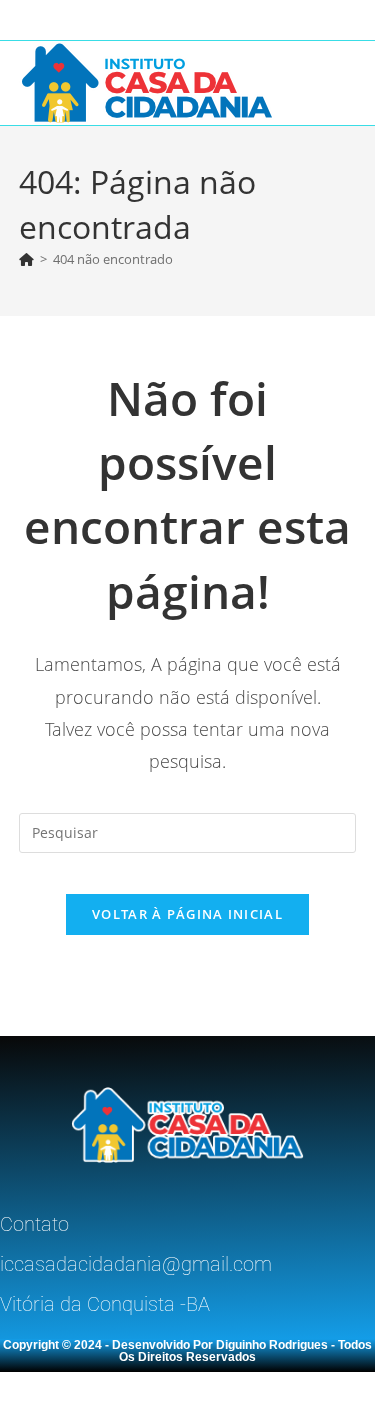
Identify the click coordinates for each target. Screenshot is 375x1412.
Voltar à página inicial (187, 914)
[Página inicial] (26, 259)
